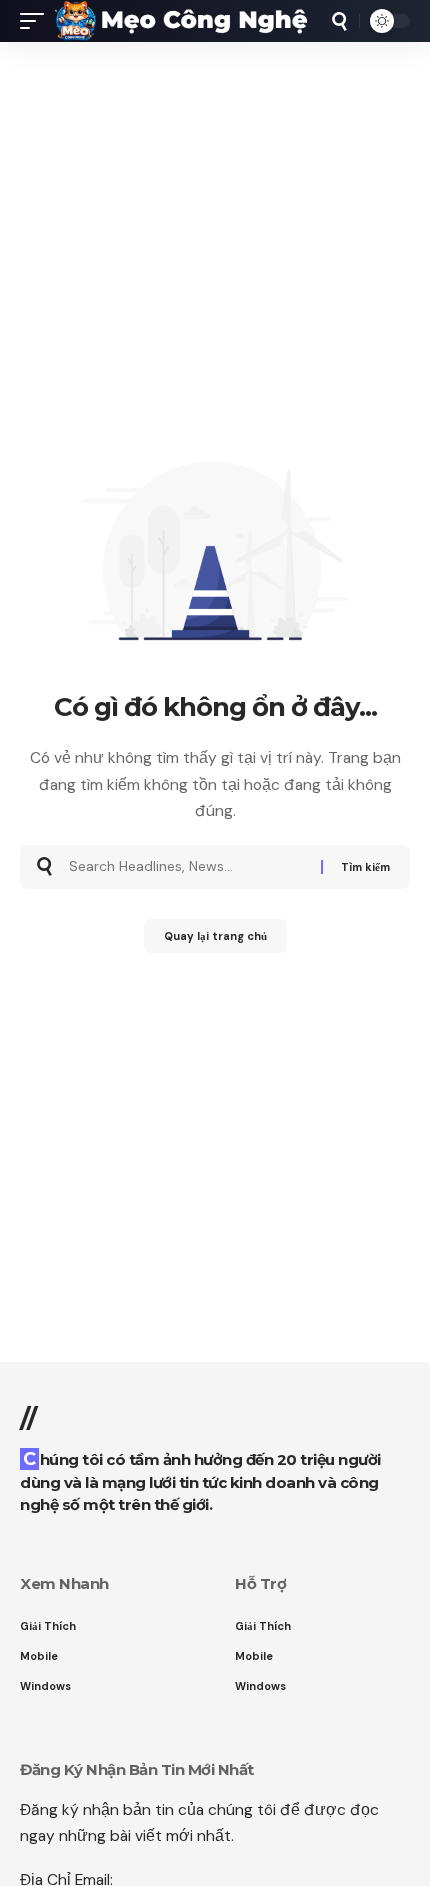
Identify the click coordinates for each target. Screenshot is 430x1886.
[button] (37, 21)
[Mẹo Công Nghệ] (181, 21)
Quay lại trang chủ (215, 936)
